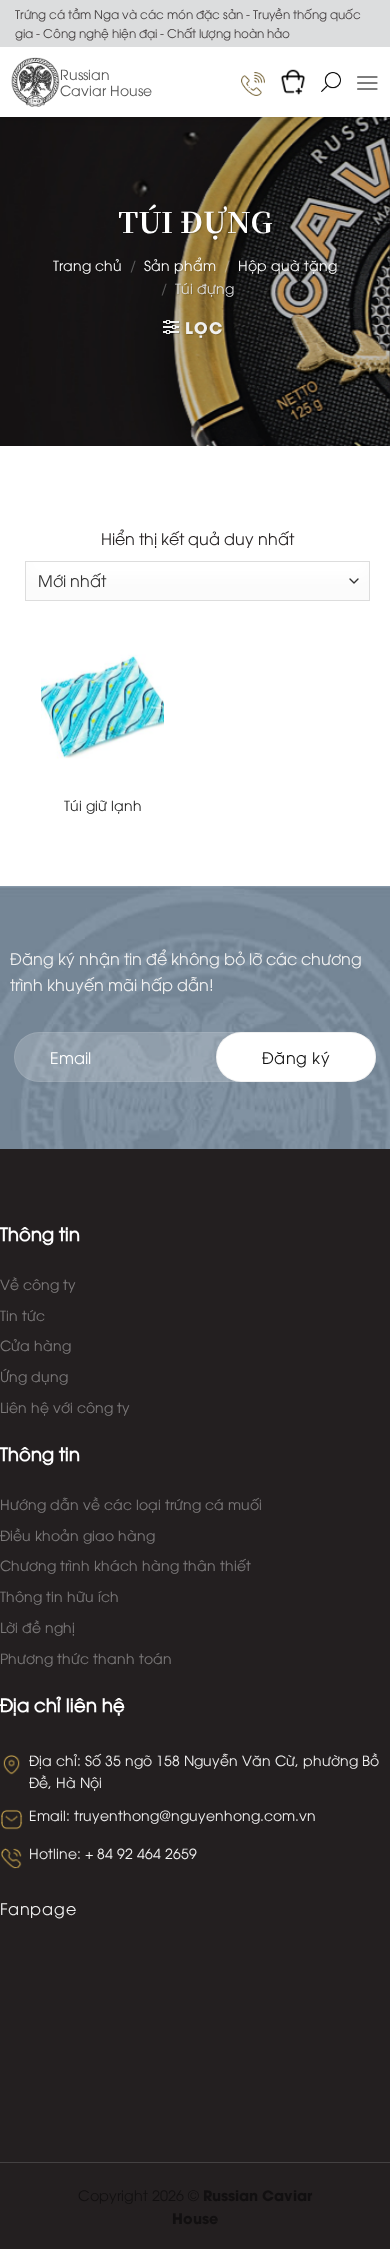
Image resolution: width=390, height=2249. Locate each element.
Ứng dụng (34, 1375)
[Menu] (367, 83)
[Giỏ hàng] (293, 82)
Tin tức (22, 1314)
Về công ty (38, 1283)
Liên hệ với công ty (65, 1406)
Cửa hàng (35, 1344)
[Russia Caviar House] (35, 82)
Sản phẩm (180, 264)
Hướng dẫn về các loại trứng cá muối (131, 1503)
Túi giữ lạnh (103, 805)
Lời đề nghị (37, 1626)
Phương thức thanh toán (86, 1657)
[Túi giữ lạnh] (102, 704)
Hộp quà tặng (287, 264)
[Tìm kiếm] (331, 82)
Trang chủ (87, 264)
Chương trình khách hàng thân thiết (125, 1564)
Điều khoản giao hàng (77, 1534)
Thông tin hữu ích (59, 1595)
